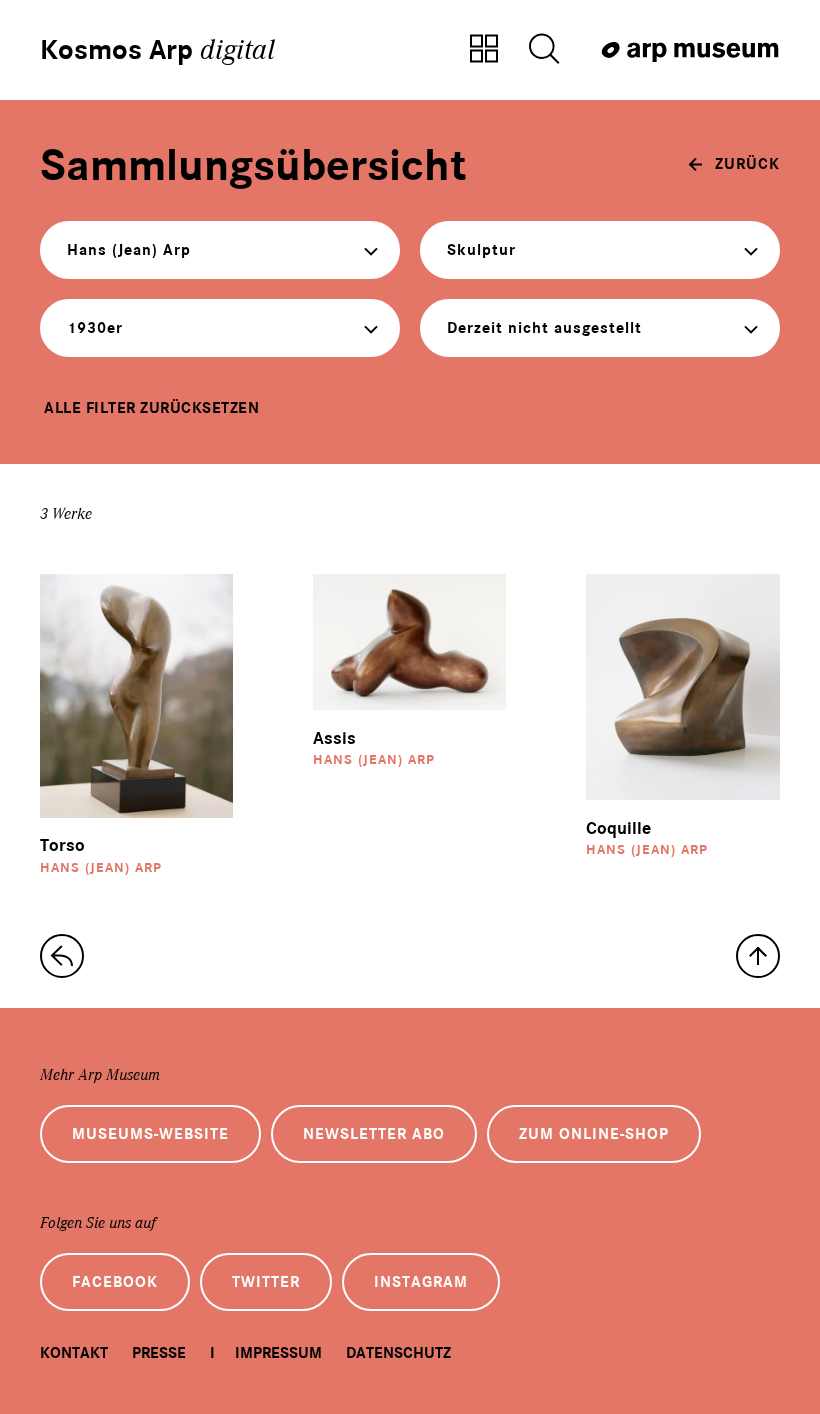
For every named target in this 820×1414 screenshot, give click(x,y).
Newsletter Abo (374, 1134)
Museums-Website (150, 1134)
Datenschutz (398, 1353)
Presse (159, 1353)
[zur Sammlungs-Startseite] (62, 956)
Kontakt (74, 1353)
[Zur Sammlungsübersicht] (484, 50)
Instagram (421, 1282)
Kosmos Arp (157, 50)
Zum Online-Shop (594, 1134)
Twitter (266, 1282)
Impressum (278, 1353)
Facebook (115, 1282)
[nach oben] (758, 956)
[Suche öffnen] (544, 50)
